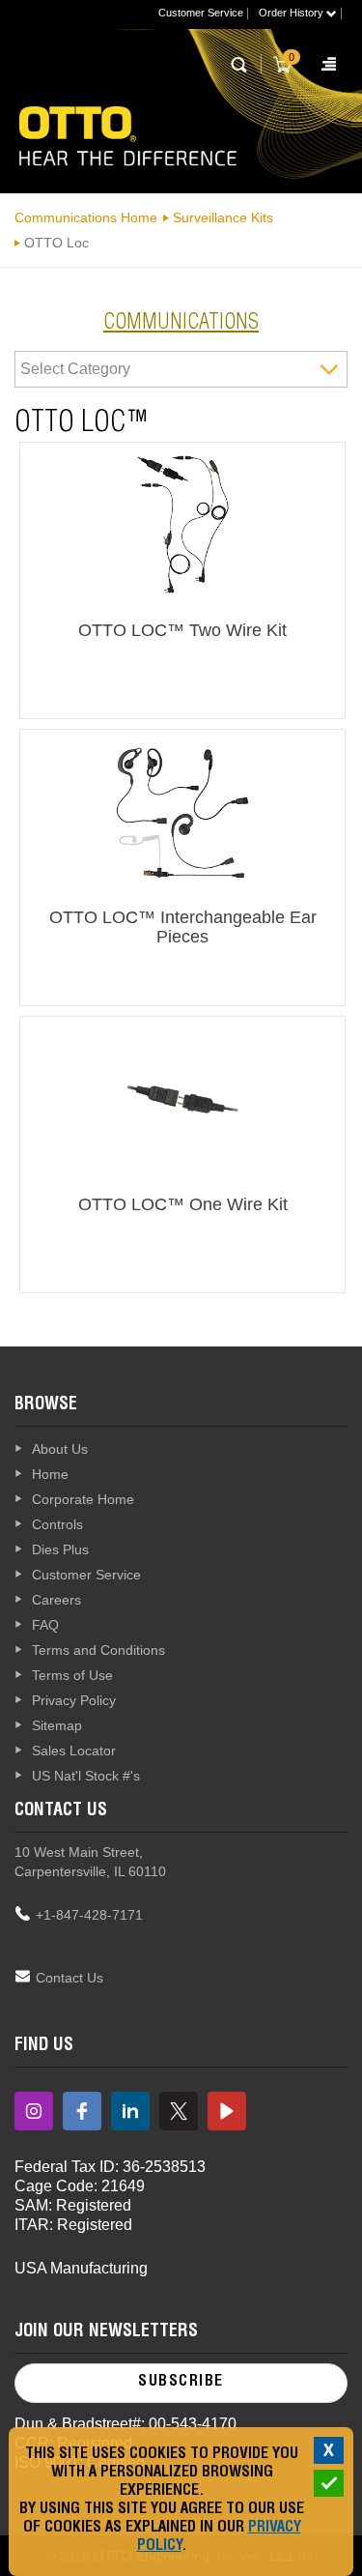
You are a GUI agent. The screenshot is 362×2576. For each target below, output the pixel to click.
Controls (57, 1524)
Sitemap (57, 1725)
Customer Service (201, 13)
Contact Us (70, 1978)
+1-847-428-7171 (89, 1915)
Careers (56, 1600)
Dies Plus (60, 1549)
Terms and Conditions (98, 1650)
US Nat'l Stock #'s (86, 1776)
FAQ (45, 1625)
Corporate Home (83, 1499)
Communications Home (86, 217)
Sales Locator (74, 1751)
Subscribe (181, 2383)
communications (181, 324)
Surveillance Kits (223, 217)
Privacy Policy (74, 1700)
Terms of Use (72, 1675)
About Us (60, 1449)
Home (50, 1474)
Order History (292, 13)
